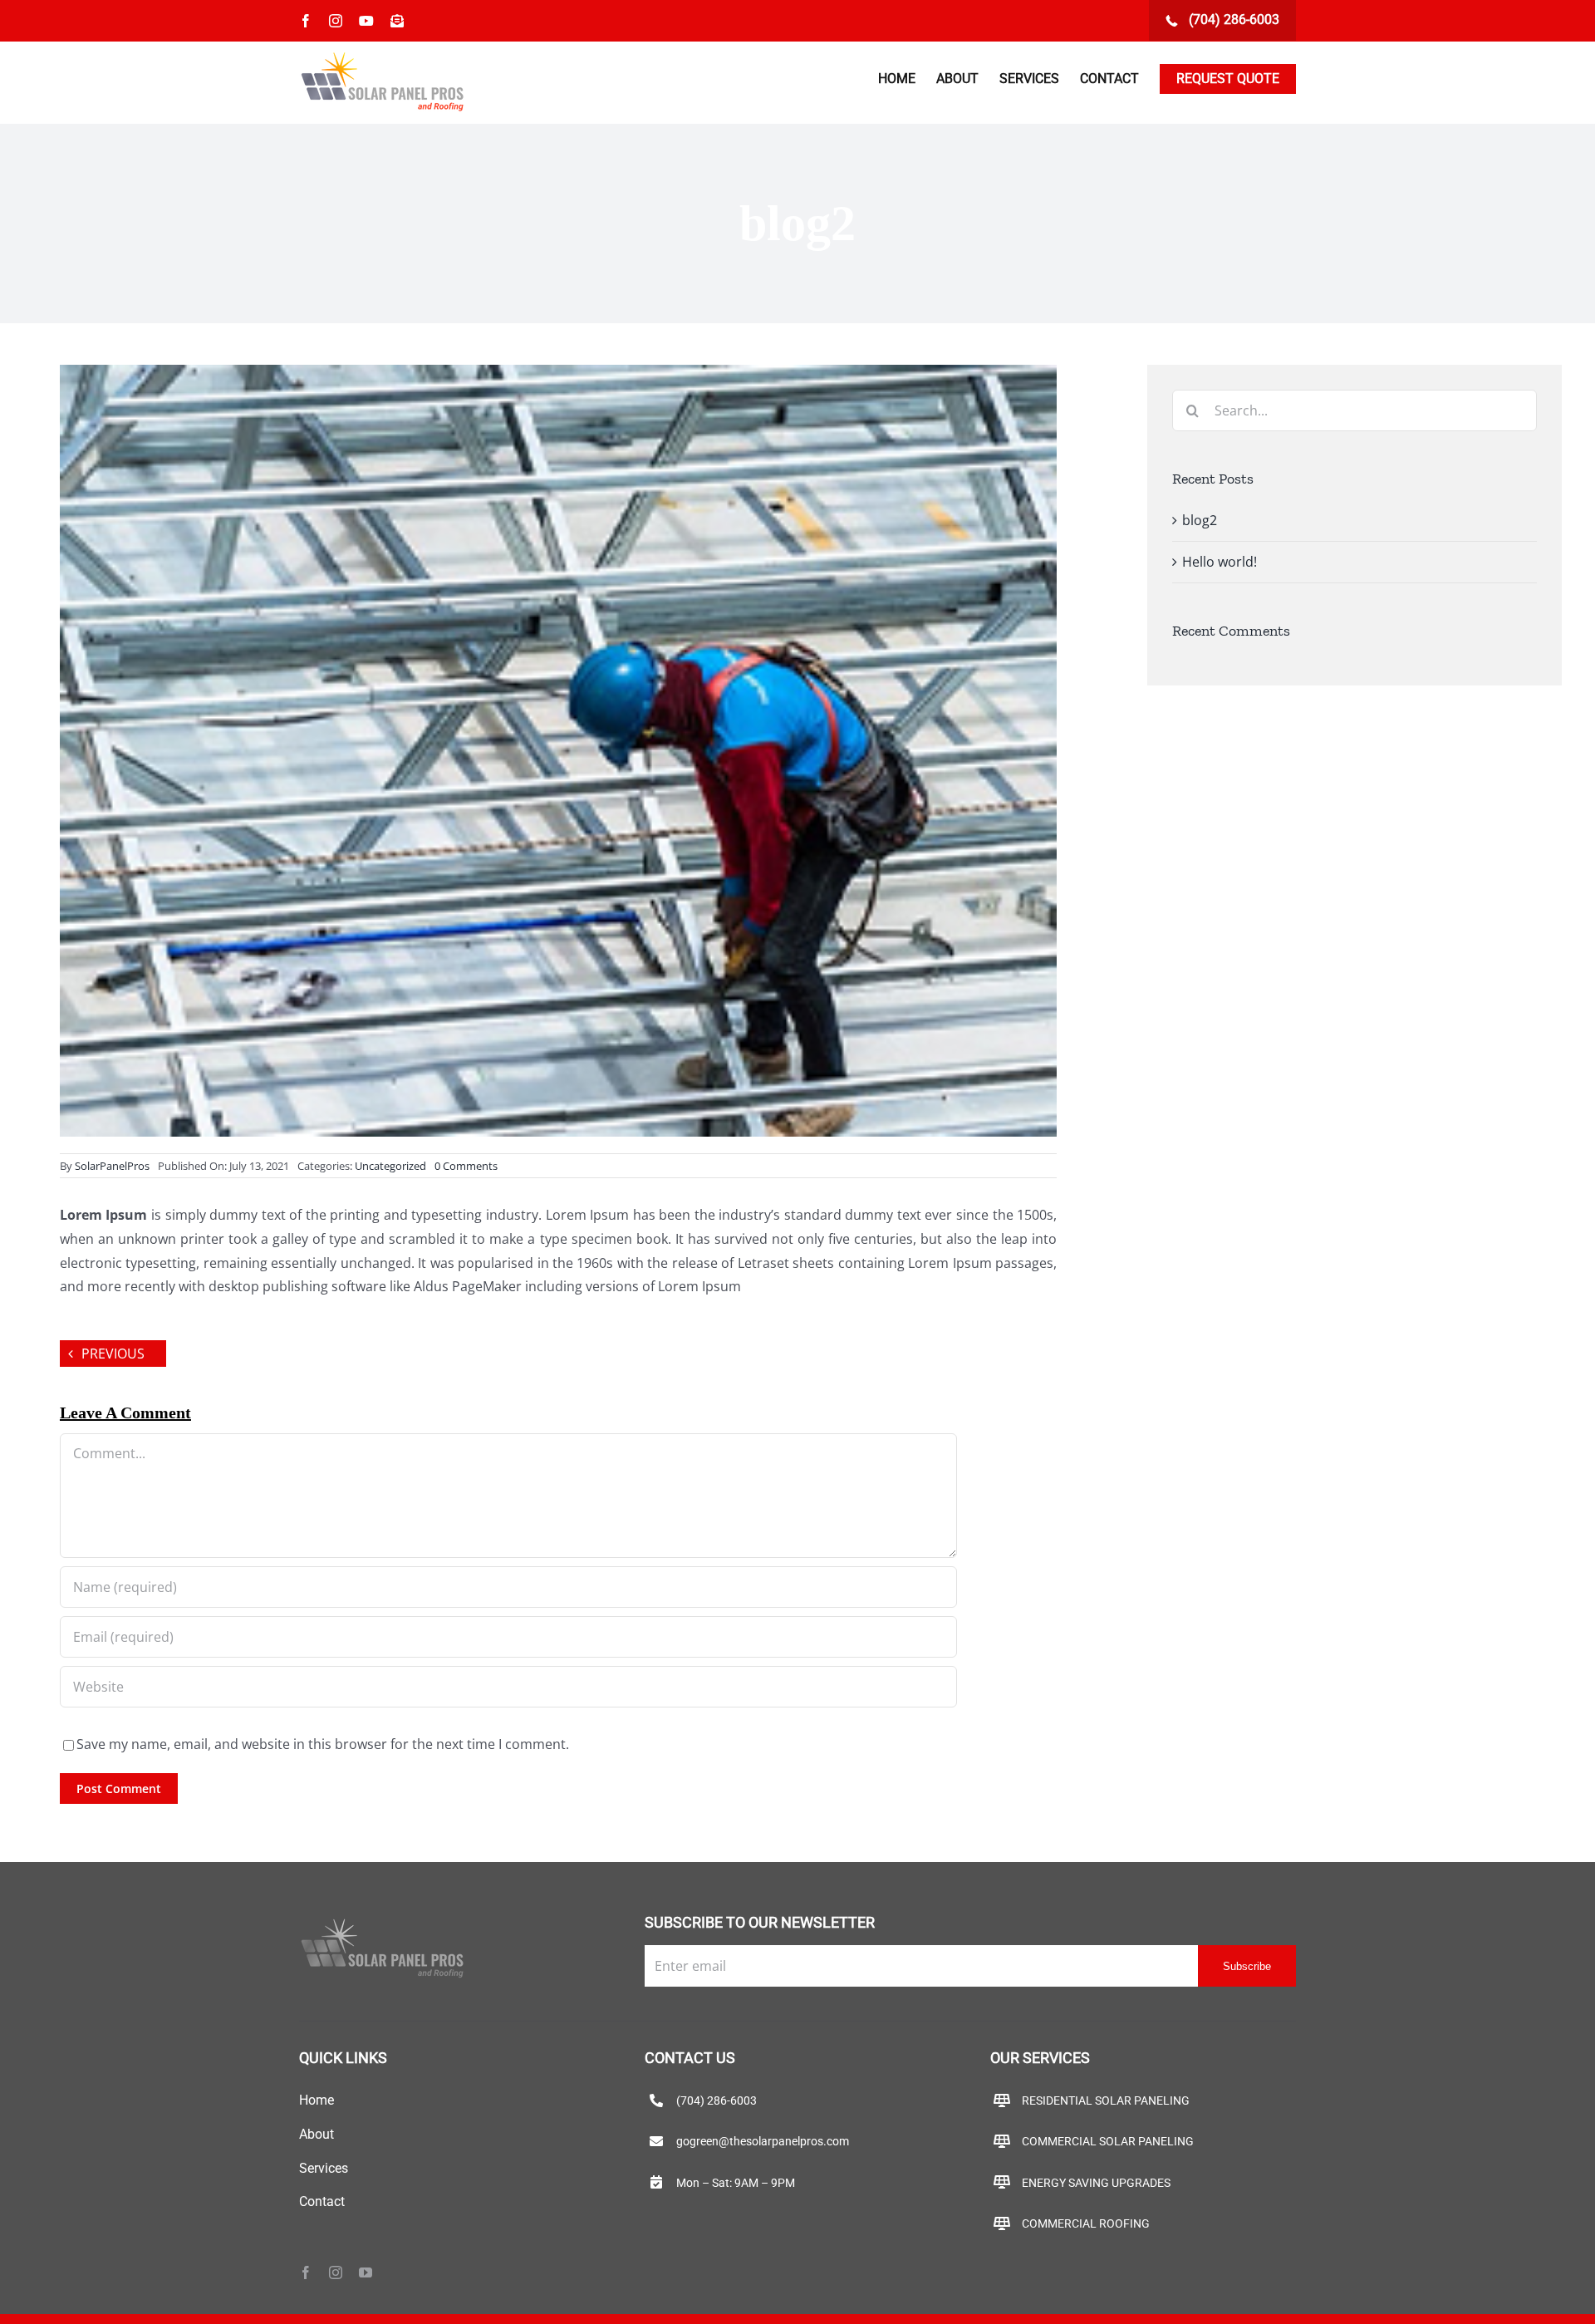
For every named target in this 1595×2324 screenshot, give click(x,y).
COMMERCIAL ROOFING (1086, 2223)
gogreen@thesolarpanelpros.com (763, 2141)
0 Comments (466, 1166)
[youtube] (366, 2272)
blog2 (1200, 520)
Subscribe (1247, 1966)
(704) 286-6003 (1232, 20)
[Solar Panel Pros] (382, 1922)
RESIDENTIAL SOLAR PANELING (1106, 2100)
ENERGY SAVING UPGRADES (1096, 2183)
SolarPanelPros (112, 1166)
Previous (113, 1354)
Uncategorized (390, 1166)
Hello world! (1220, 562)
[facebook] (306, 2272)
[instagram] (336, 2272)
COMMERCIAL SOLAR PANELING (1108, 2141)
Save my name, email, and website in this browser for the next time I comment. (323, 1744)
